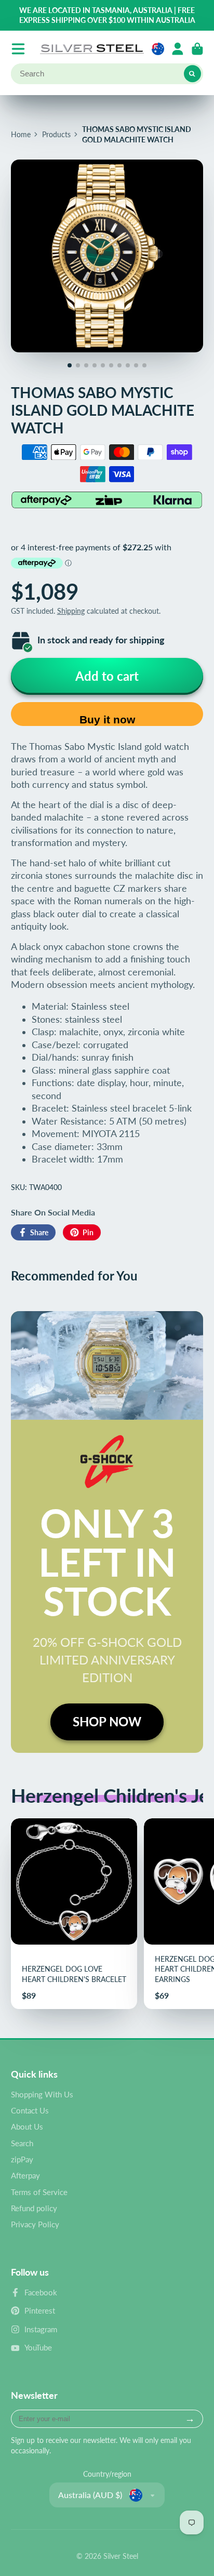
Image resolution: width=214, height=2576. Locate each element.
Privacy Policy (35, 2224)
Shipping (71, 611)
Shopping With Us (42, 2094)
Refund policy (34, 2208)
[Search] (193, 74)
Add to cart (107, 676)
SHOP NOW (107, 1721)
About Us (27, 2126)
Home (21, 134)
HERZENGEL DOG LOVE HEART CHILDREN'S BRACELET (74, 1914)
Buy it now (107, 719)
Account (178, 49)
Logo (92, 49)
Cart (197, 49)
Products (56, 134)
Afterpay (25, 2175)
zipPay (22, 2159)
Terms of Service (39, 2192)
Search (22, 2143)
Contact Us (30, 2110)
